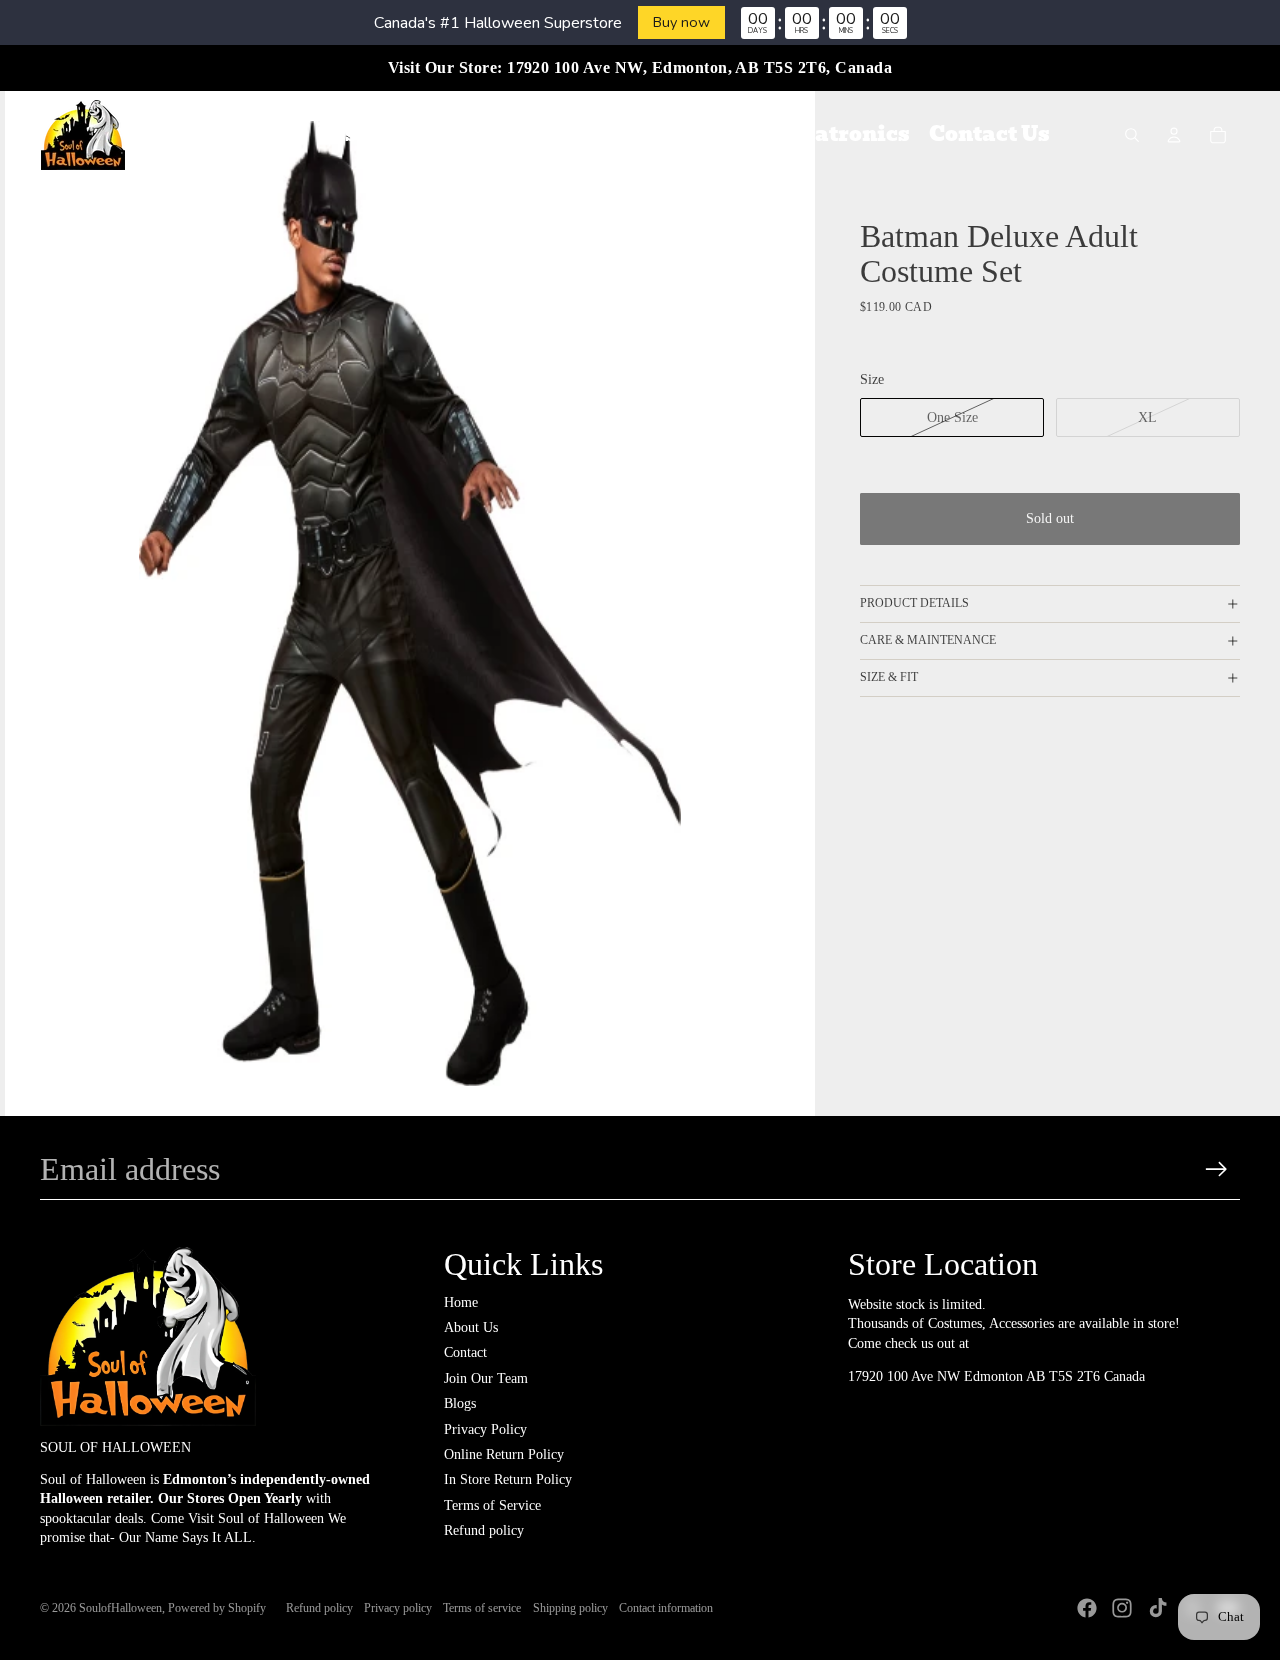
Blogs (460, 1403)
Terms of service (482, 1608)
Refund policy (484, 1530)
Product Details (914, 604)
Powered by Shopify (217, 1608)
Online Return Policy (504, 1454)
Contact (465, 1352)
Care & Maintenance (928, 641)
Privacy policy (398, 1608)
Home (461, 1302)
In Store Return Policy (508, 1479)
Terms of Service (492, 1505)
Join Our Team (486, 1378)
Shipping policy (570, 1608)
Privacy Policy (485, 1429)
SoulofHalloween (120, 1608)
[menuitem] (263, 135)
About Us (471, 1327)
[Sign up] (1216, 1169)
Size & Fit (889, 678)
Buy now (681, 22)
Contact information (666, 1608)
